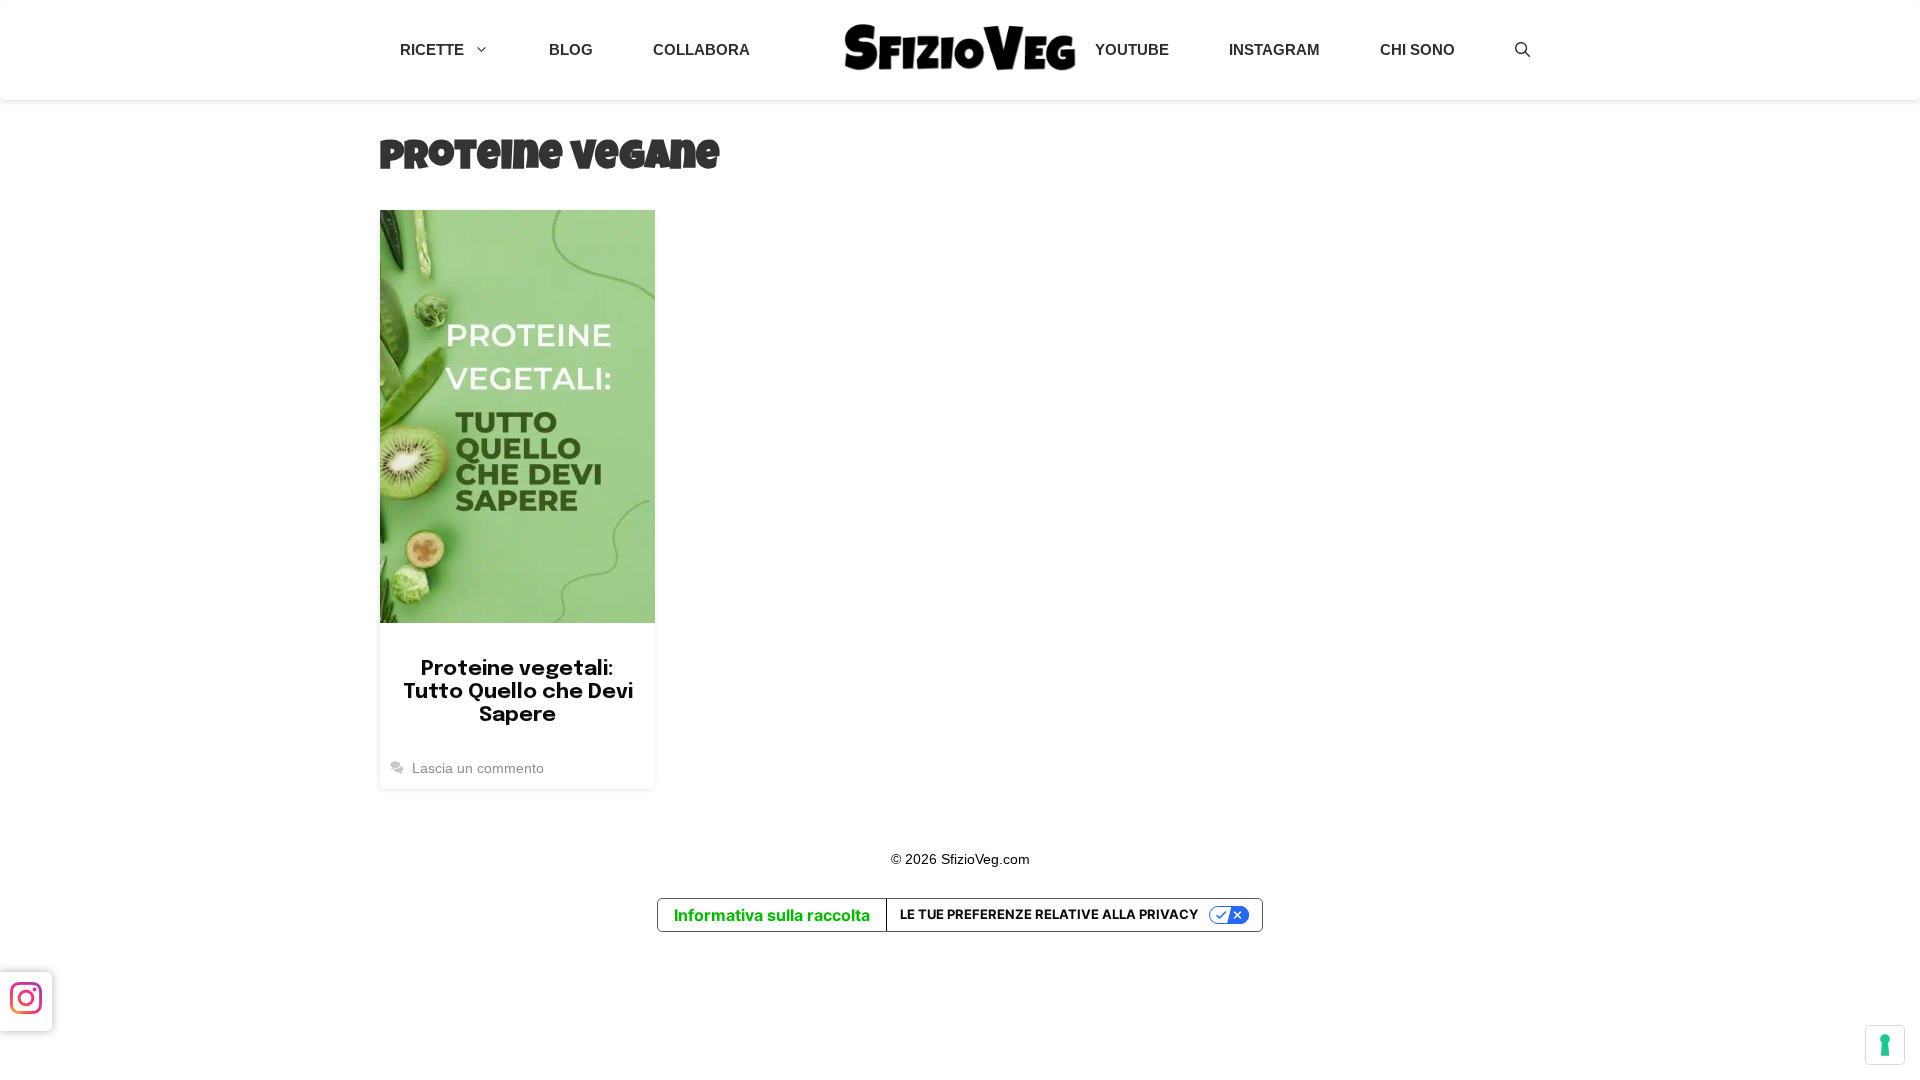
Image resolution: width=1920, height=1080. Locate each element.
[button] (1522, 50)
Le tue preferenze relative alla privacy (1049, 914)
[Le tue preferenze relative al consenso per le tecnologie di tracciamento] (1885, 1045)
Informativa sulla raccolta (772, 915)
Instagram (1274, 49)
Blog (571, 49)
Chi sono (1417, 49)
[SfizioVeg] (960, 50)
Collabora (701, 49)
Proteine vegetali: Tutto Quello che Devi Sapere (518, 692)
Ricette (432, 49)
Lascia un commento (478, 768)
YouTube (1132, 49)
